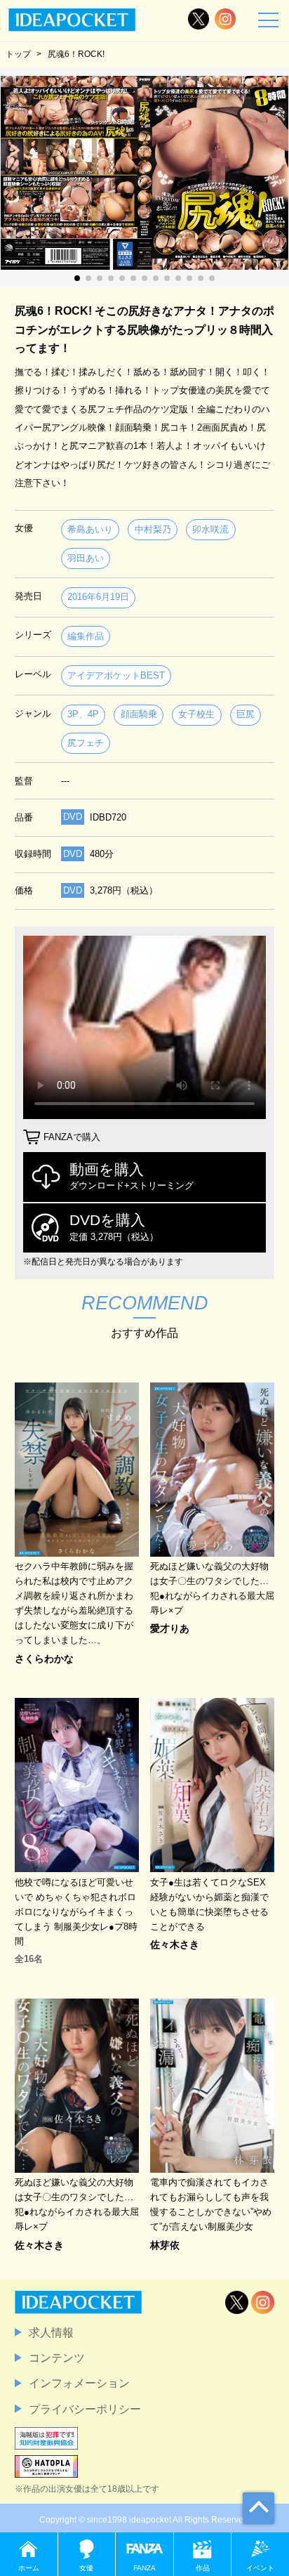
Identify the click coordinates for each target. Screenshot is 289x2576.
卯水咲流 (210, 529)
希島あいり (90, 529)
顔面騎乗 (139, 714)
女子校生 (196, 714)
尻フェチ (86, 743)
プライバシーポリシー (85, 2409)
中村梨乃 (153, 529)
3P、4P (83, 714)
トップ (18, 54)
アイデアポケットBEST (116, 675)
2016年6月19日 (98, 597)
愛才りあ (170, 1628)
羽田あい (86, 558)
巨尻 (246, 714)
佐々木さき (175, 1944)
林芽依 (165, 2245)
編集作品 (86, 636)
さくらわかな (44, 1659)
